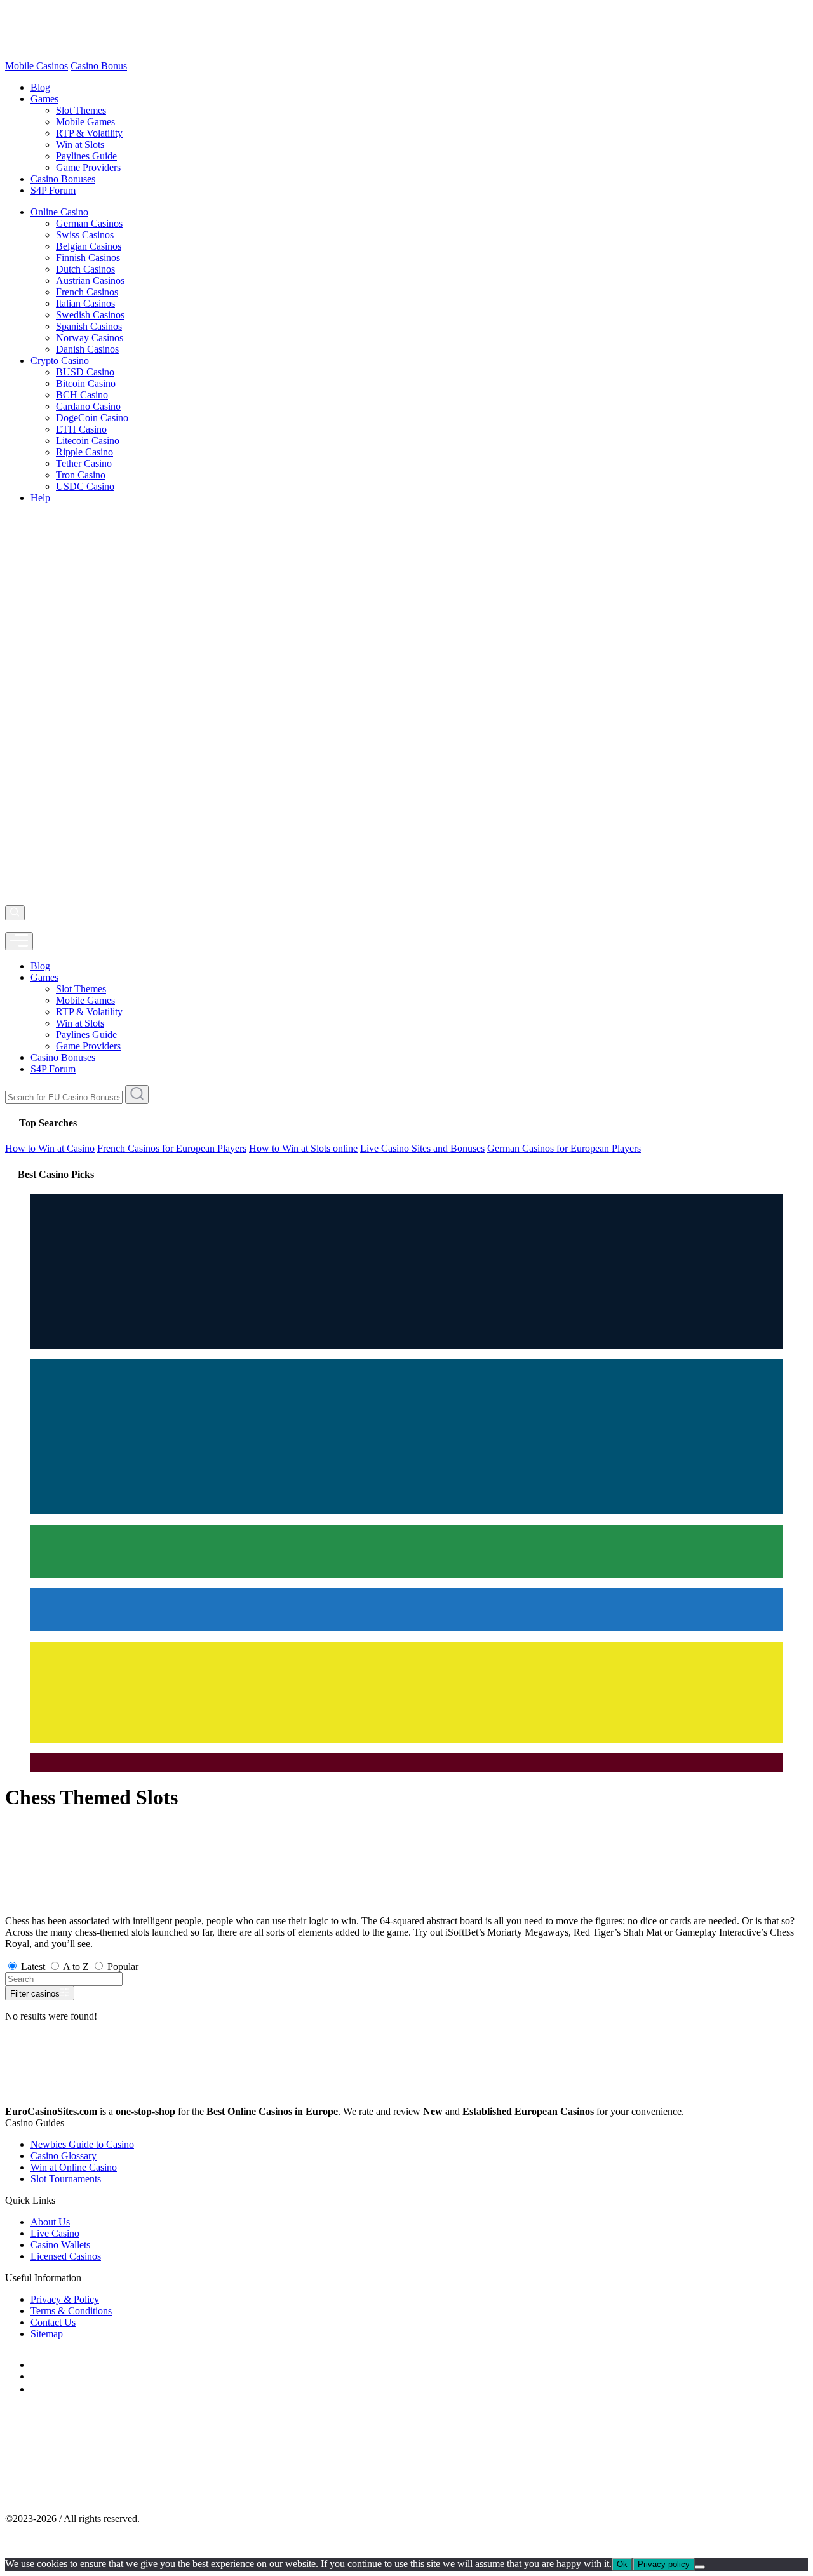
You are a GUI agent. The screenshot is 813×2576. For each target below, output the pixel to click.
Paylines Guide (86, 156)
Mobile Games (85, 122)
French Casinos (87, 292)
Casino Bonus (99, 66)
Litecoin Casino (88, 441)
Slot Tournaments (66, 2179)
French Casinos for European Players (172, 1148)
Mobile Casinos (37, 66)
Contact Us (53, 2322)
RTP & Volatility (89, 133)
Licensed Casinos (66, 2256)
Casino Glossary (64, 2156)
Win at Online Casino (74, 2167)
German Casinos (89, 223)
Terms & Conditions (71, 2311)
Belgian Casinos (89, 246)
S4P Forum (53, 190)
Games (44, 99)
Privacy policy (664, 2564)
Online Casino (59, 212)
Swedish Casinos (90, 315)
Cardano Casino (88, 406)
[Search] (15, 913)
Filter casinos (35, 1994)
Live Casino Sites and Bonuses (422, 1148)
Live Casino (55, 2233)
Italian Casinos (85, 303)
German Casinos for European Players (564, 1148)
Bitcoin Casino (86, 383)
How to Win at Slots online (303, 1148)
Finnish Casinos (88, 258)
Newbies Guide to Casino (82, 2144)
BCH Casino (82, 395)
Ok (622, 2564)
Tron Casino (81, 475)
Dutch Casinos (85, 269)
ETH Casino (81, 429)
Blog (40, 87)
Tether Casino (84, 463)
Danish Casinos (87, 349)
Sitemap (47, 2334)
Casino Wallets (60, 2245)
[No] (700, 2567)
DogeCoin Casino (92, 418)
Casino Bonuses (63, 179)
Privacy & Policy (65, 2299)
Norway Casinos (90, 338)
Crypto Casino (60, 361)
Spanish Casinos (89, 326)
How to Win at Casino (50, 1148)
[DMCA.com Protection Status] (100, 2497)
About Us (50, 2222)
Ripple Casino (84, 452)
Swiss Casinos (85, 235)
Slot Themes (81, 110)
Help (40, 498)
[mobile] (19, 941)
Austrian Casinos (90, 280)
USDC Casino (85, 486)
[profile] (9, 926)
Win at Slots (80, 145)
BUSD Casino (85, 372)
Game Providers (88, 167)
